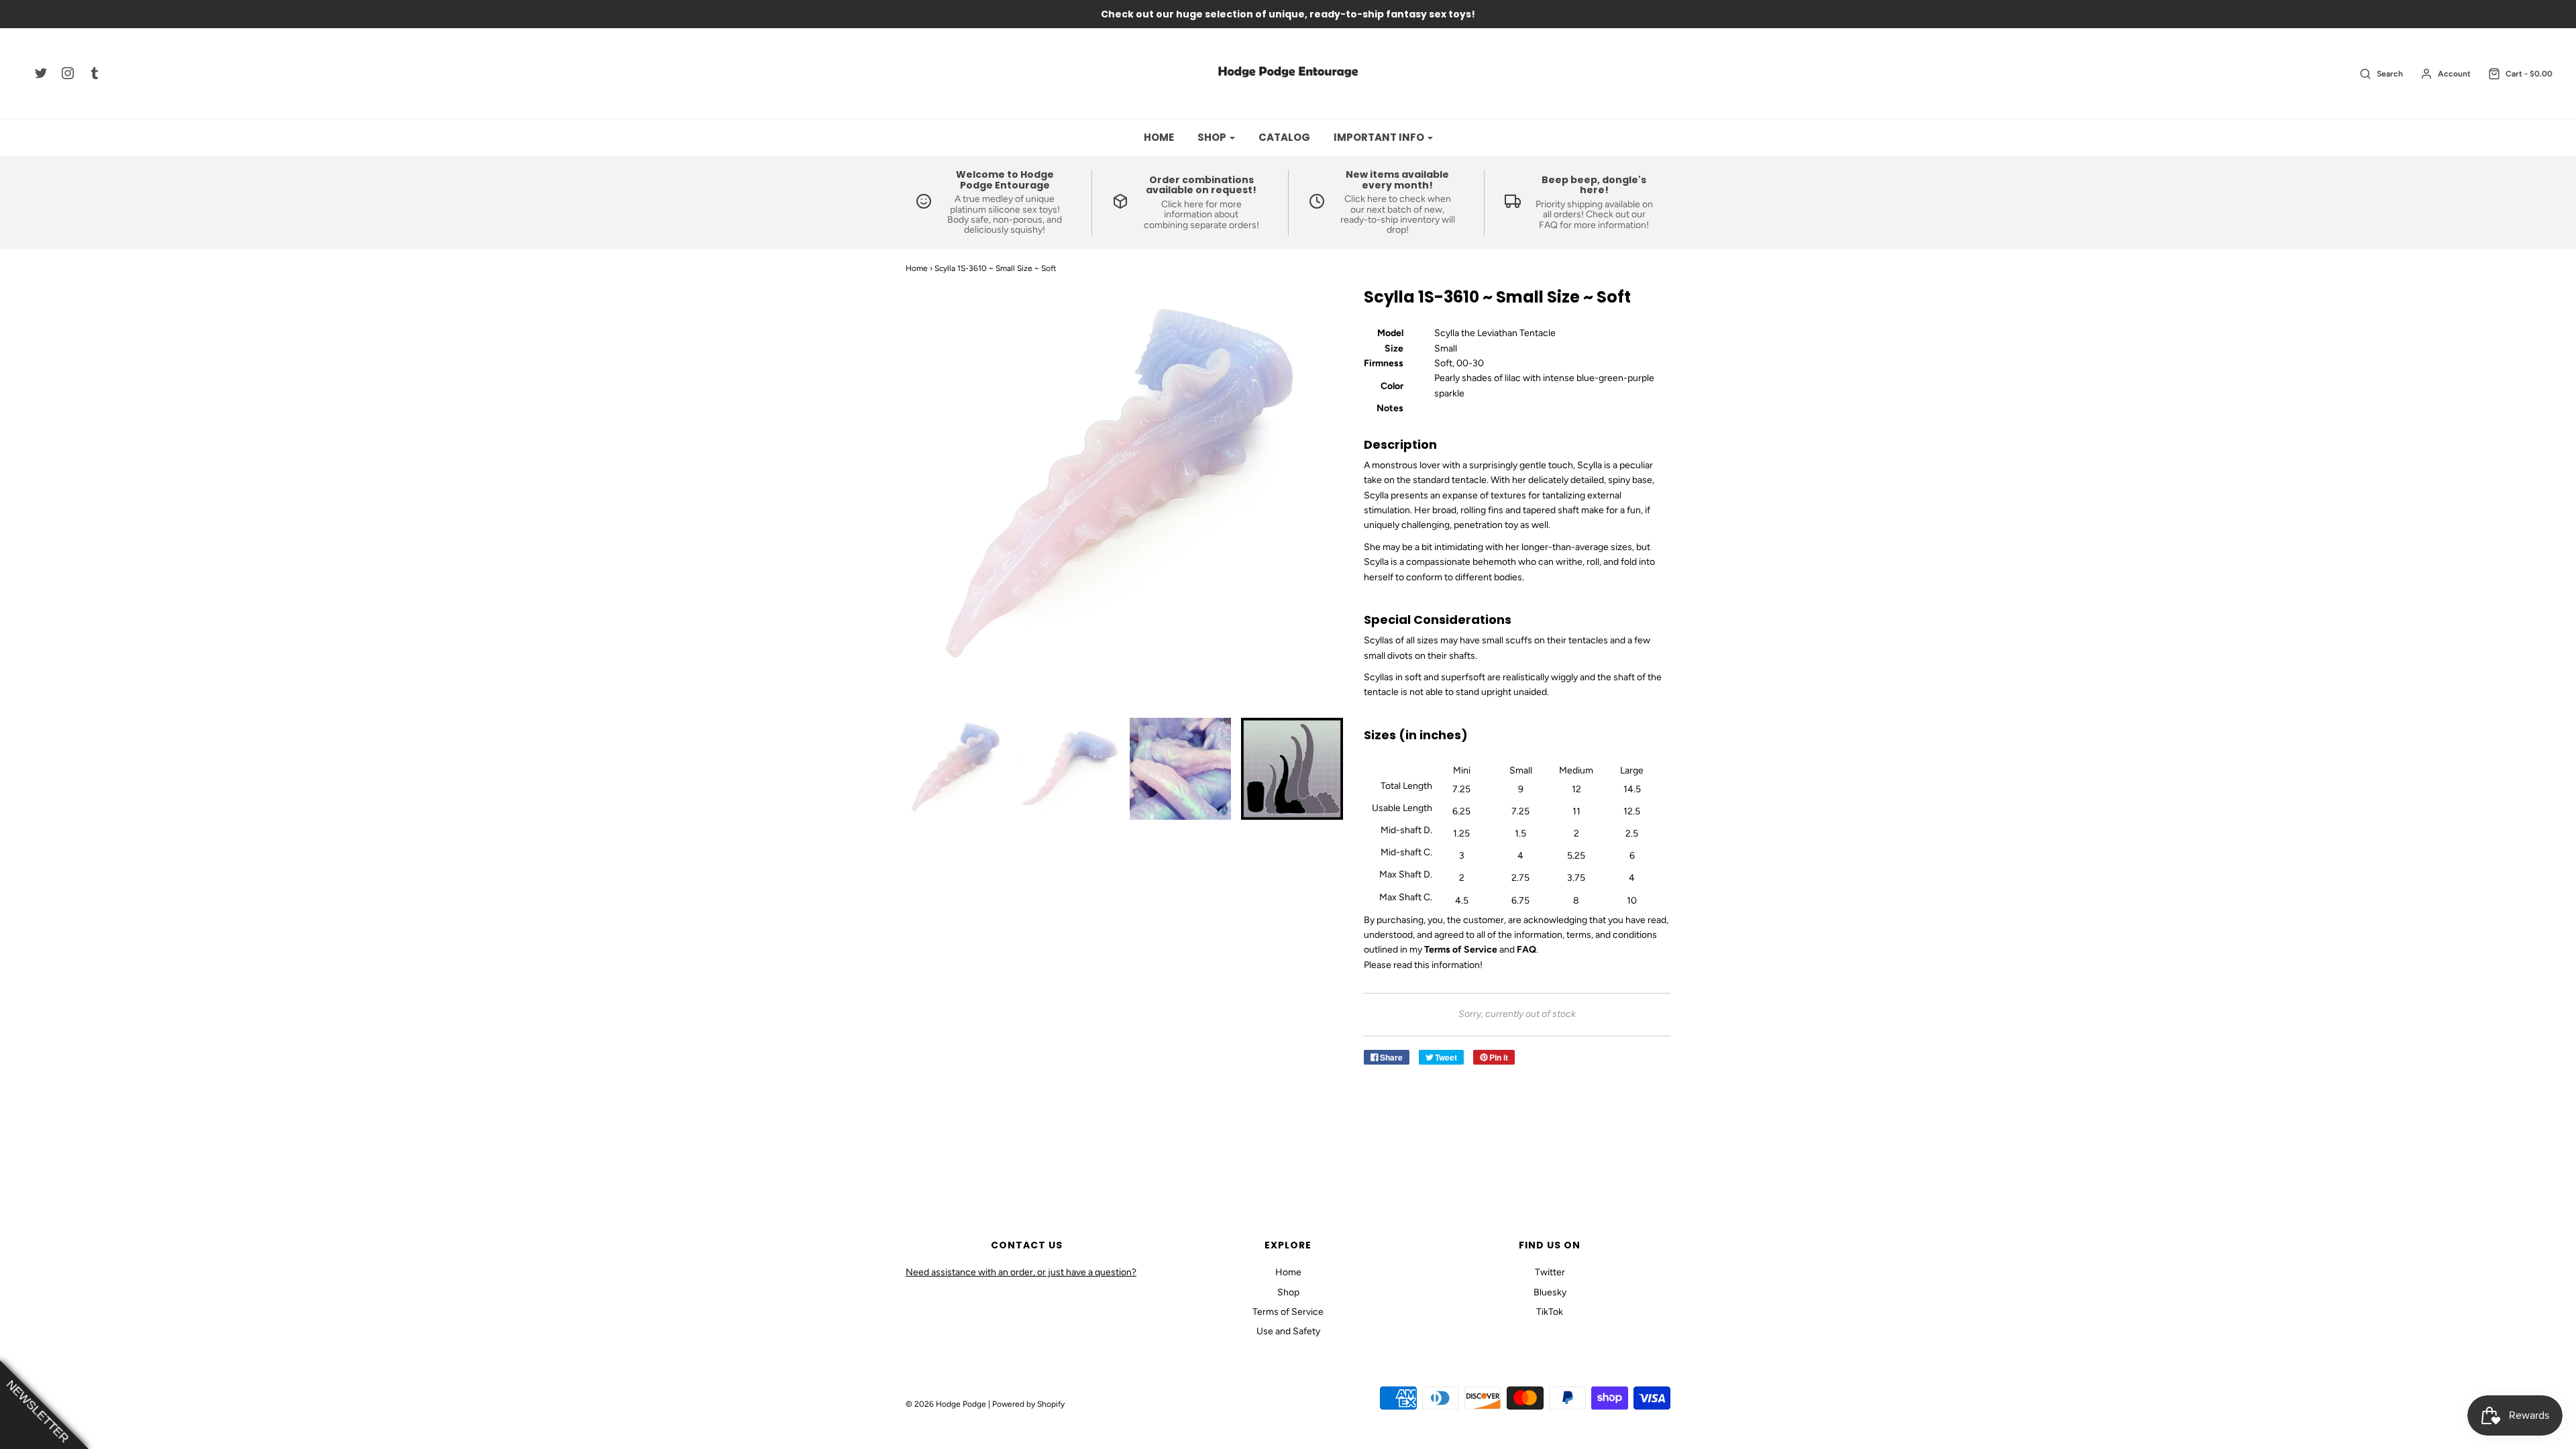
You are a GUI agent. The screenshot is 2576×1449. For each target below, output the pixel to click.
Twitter (1550, 1272)
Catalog (1284, 137)
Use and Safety (1288, 1331)
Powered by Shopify (1028, 1404)
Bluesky (1550, 1292)
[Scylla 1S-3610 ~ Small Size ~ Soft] (957, 769)
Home (1159, 137)
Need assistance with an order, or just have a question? (1021, 1272)
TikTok (1550, 1312)
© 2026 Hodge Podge (946, 1404)
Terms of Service (1288, 1312)
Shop (1288, 1292)
